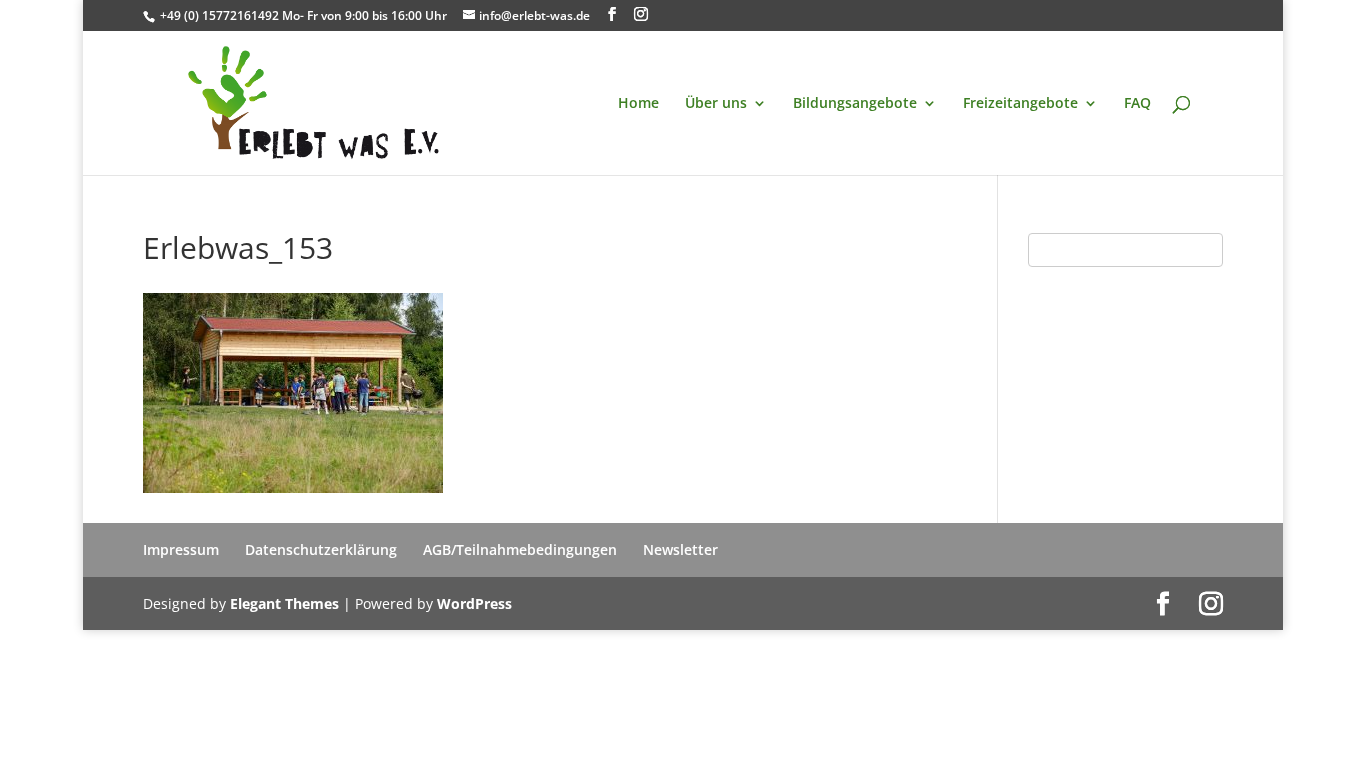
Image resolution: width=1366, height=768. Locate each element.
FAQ (1137, 104)
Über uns (716, 104)
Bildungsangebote (855, 104)
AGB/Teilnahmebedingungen (520, 549)
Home (638, 104)
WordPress (474, 603)
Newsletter (680, 549)
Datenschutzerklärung (321, 549)
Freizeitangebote (1020, 104)
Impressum (181, 549)
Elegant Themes (284, 603)
